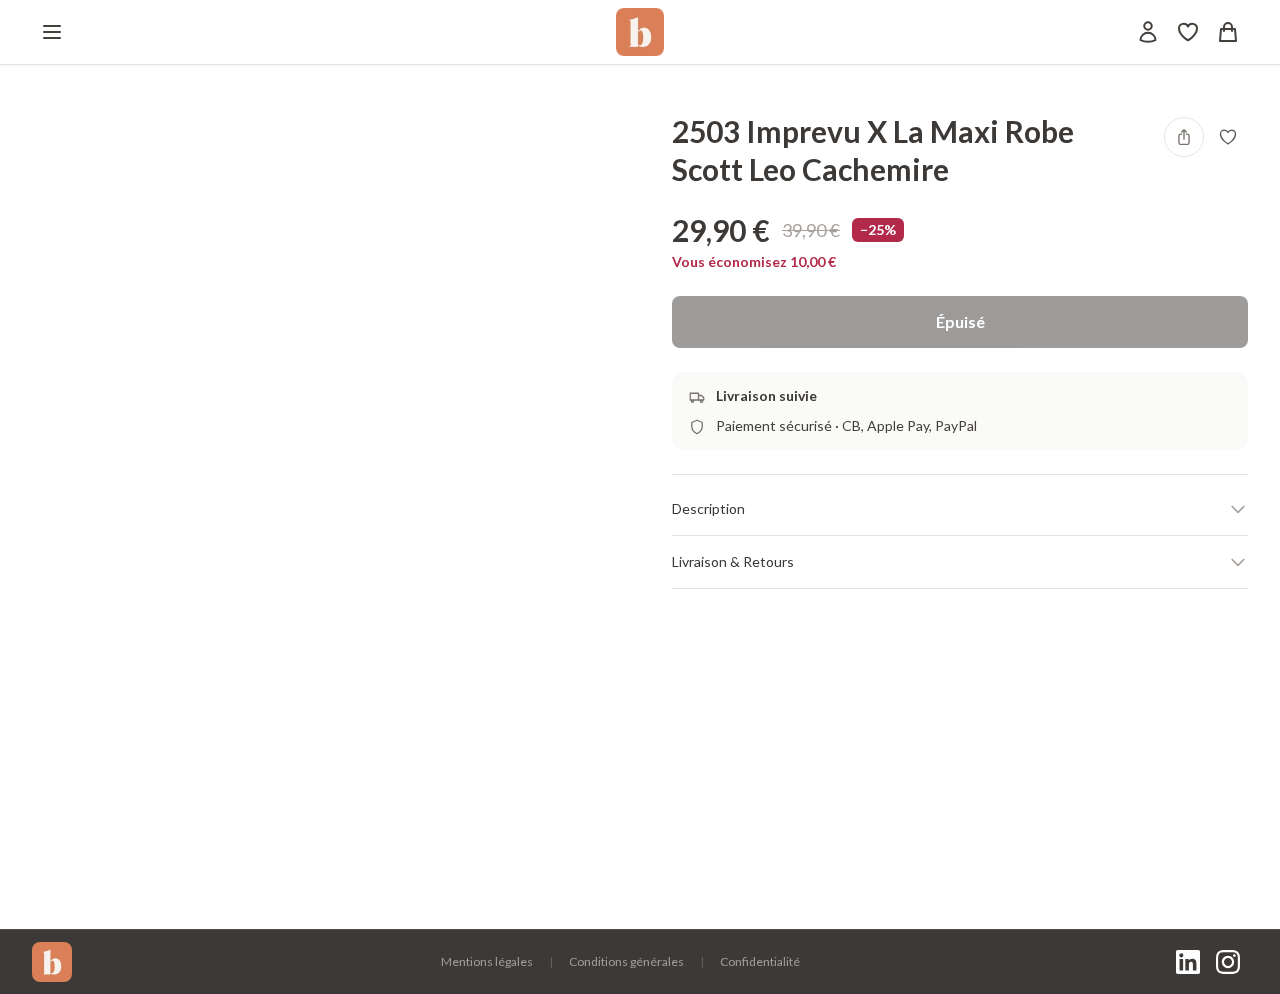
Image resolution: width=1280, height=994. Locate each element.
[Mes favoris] (1188, 32)
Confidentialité (760, 961)
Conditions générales (626, 961)
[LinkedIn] (1188, 962)
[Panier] (1228, 32)
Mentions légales (487, 961)
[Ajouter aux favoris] (1228, 137)
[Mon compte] (1148, 32)
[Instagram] (1228, 962)
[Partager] (1184, 137)
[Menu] (52, 32)
